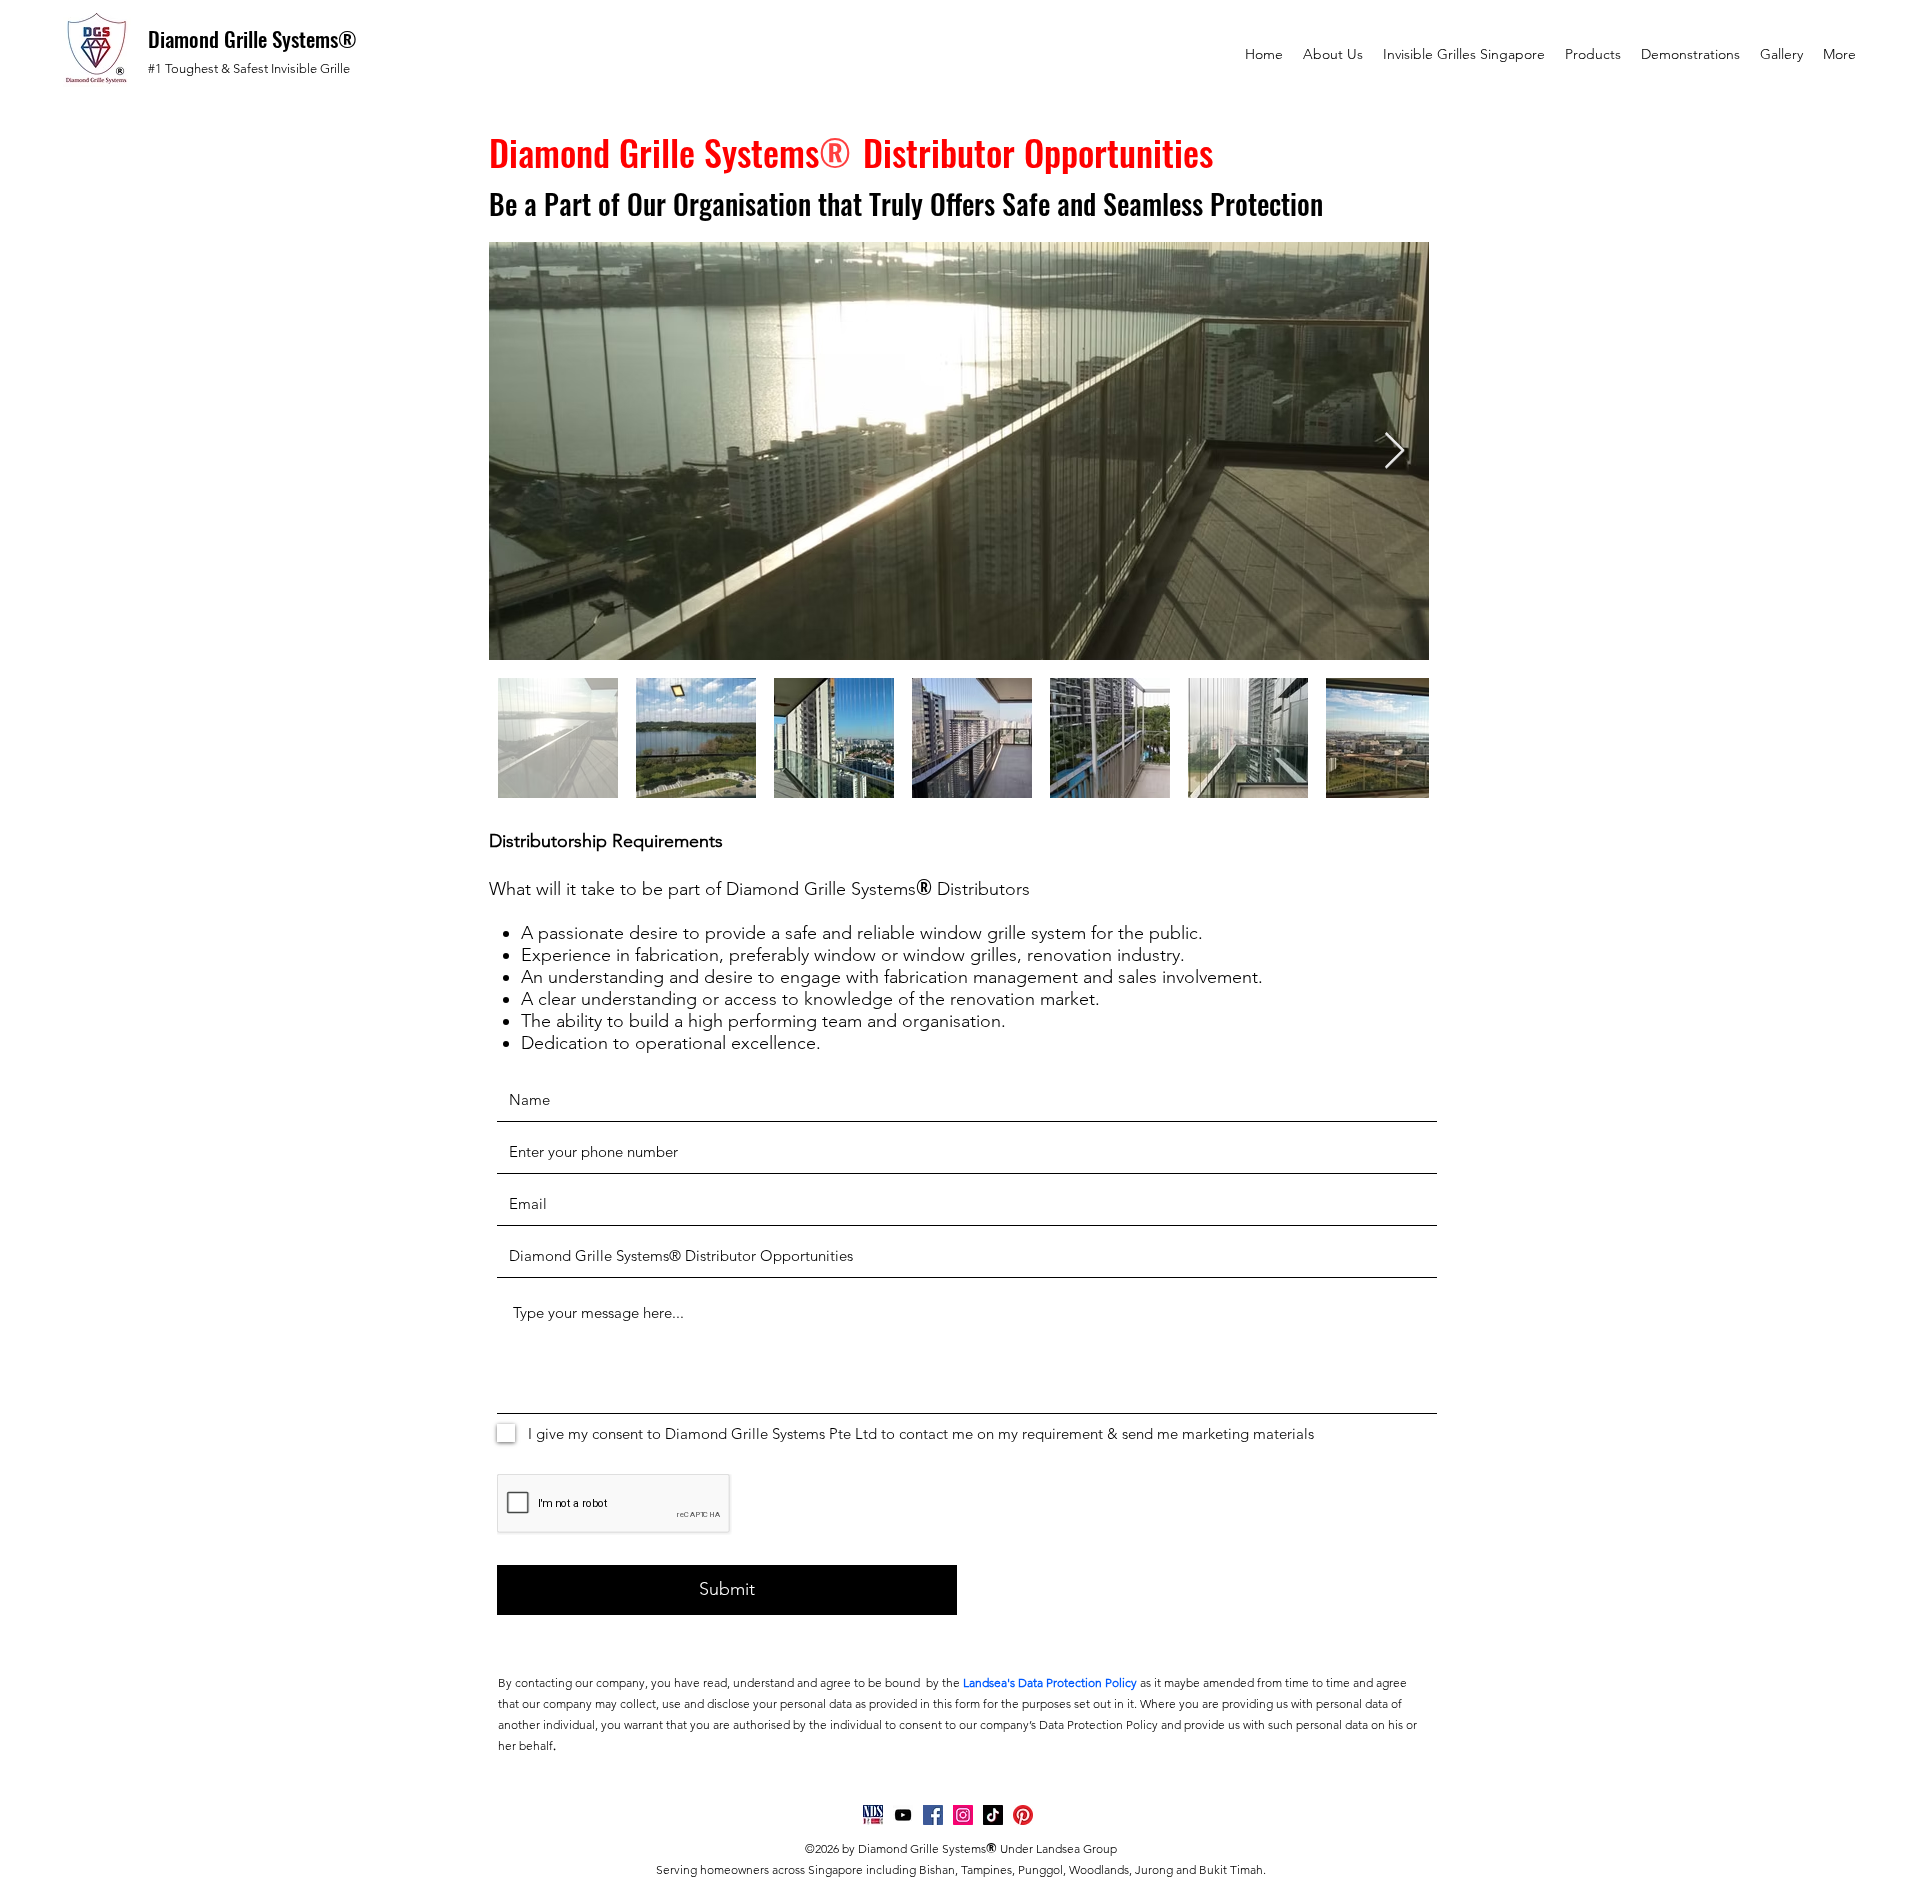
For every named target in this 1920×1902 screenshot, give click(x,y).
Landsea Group (1076, 1848)
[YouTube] (903, 1815)
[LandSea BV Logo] (873, 1815)
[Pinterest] (1023, 1815)
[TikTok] (993, 1815)
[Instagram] (963, 1815)
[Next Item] (1394, 451)
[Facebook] (933, 1815)
